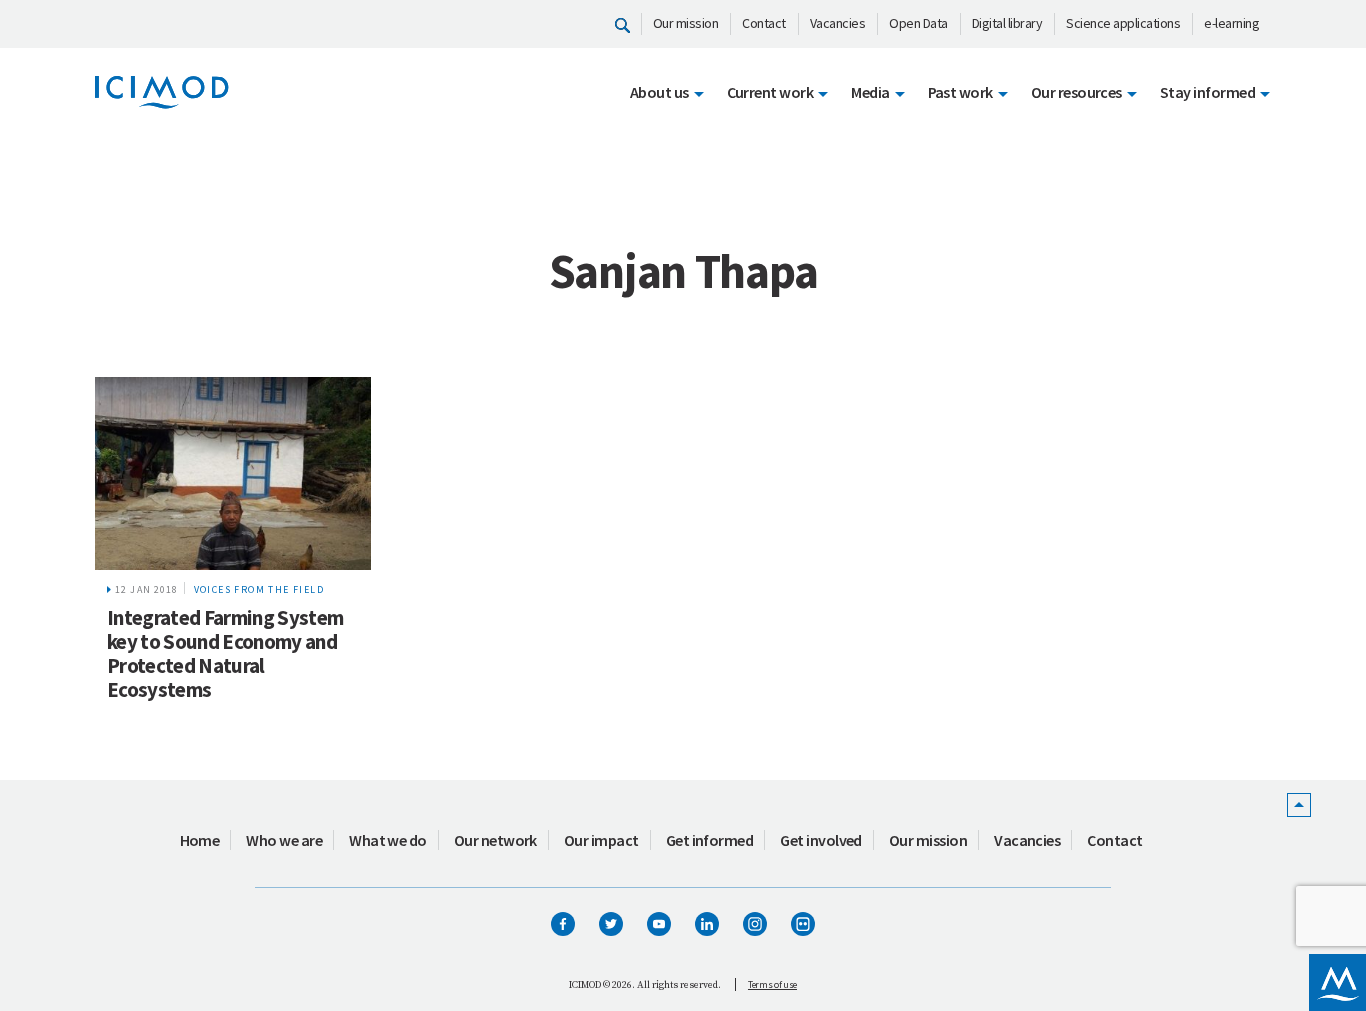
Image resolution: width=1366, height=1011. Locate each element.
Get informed (710, 840)
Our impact (601, 840)
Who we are (284, 840)
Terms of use (772, 984)
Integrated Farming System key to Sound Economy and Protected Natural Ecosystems (225, 653)
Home (200, 840)
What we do (388, 840)
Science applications (1123, 23)
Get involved (821, 840)
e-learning (1231, 23)
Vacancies (838, 23)
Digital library (1007, 23)
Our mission (686, 23)
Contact (764, 23)
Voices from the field (259, 589)
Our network (495, 840)
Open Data (918, 23)
